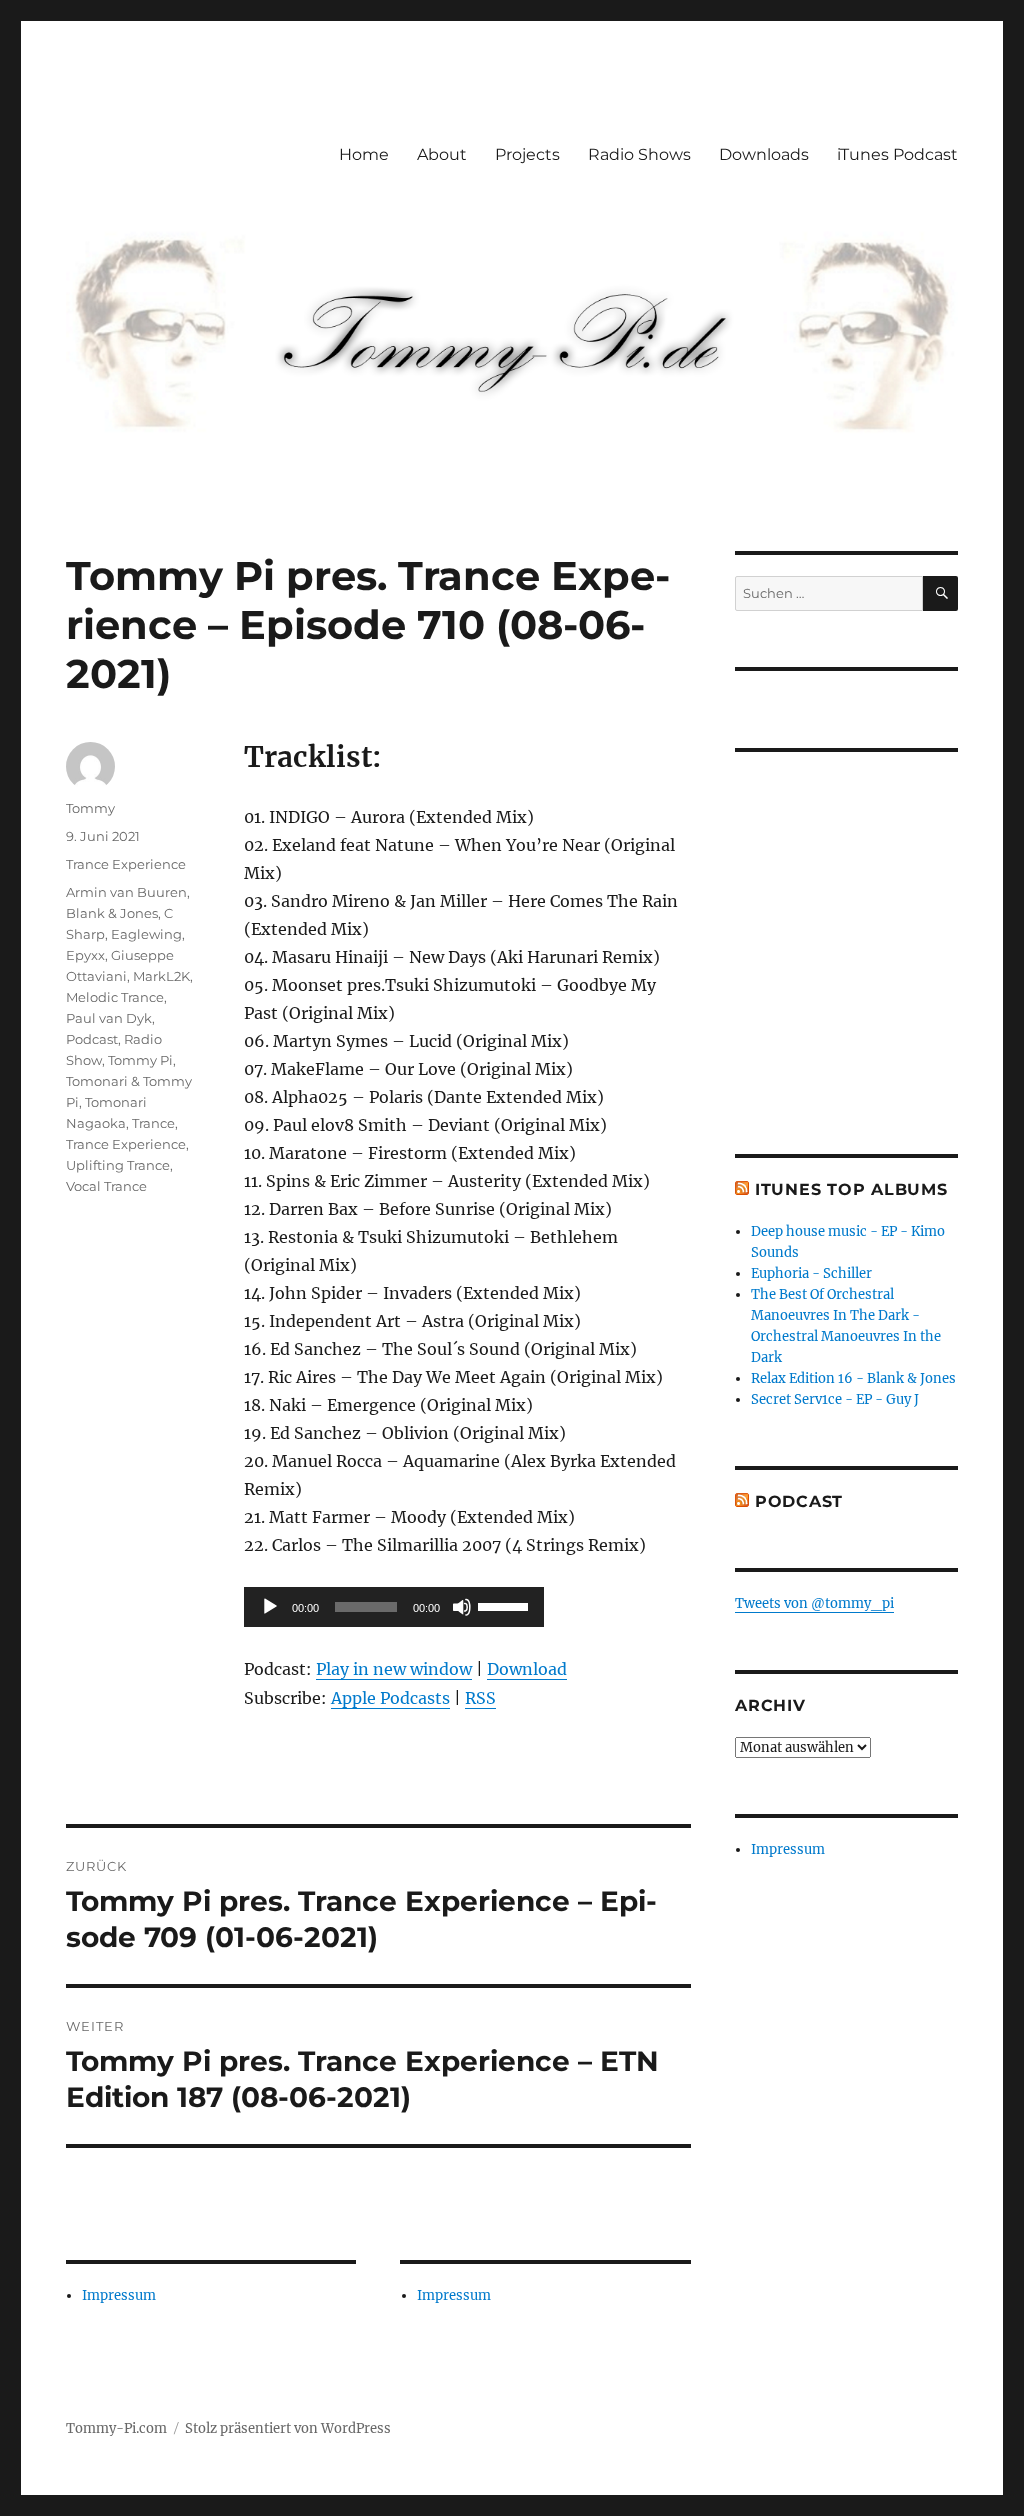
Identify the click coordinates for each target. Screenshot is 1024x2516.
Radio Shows (639, 154)
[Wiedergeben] (270, 1607)
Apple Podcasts (390, 1698)
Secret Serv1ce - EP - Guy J (835, 1399)
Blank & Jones (112, 913)
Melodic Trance (115, 997)
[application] (394, 1607)
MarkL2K (161, 976)
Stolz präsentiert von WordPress (288, 2428)
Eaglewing (146, 934)
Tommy (90, 808)
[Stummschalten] (462, 1607)
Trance (153, 1123)
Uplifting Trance (118, 1165)
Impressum (119, 2295)
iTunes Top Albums (851, 1189)
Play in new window (394, 1669)
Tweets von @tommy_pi (814, 1603)
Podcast (92, 1039)
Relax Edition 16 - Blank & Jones (853, 1378)
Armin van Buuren (126, 892)
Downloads (764, 154)
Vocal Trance (106, 1186)
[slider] (506, 1605)
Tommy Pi (140, 1060)
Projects (527, 154)
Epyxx (85, 955)
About (442, 154)
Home (364, 154)
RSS (480, 1698)
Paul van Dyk (109, 1018)
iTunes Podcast (897, 154)
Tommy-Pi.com (116, 2428)
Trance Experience (126, 864)
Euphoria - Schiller (811, 1273)
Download (527, 1669)
